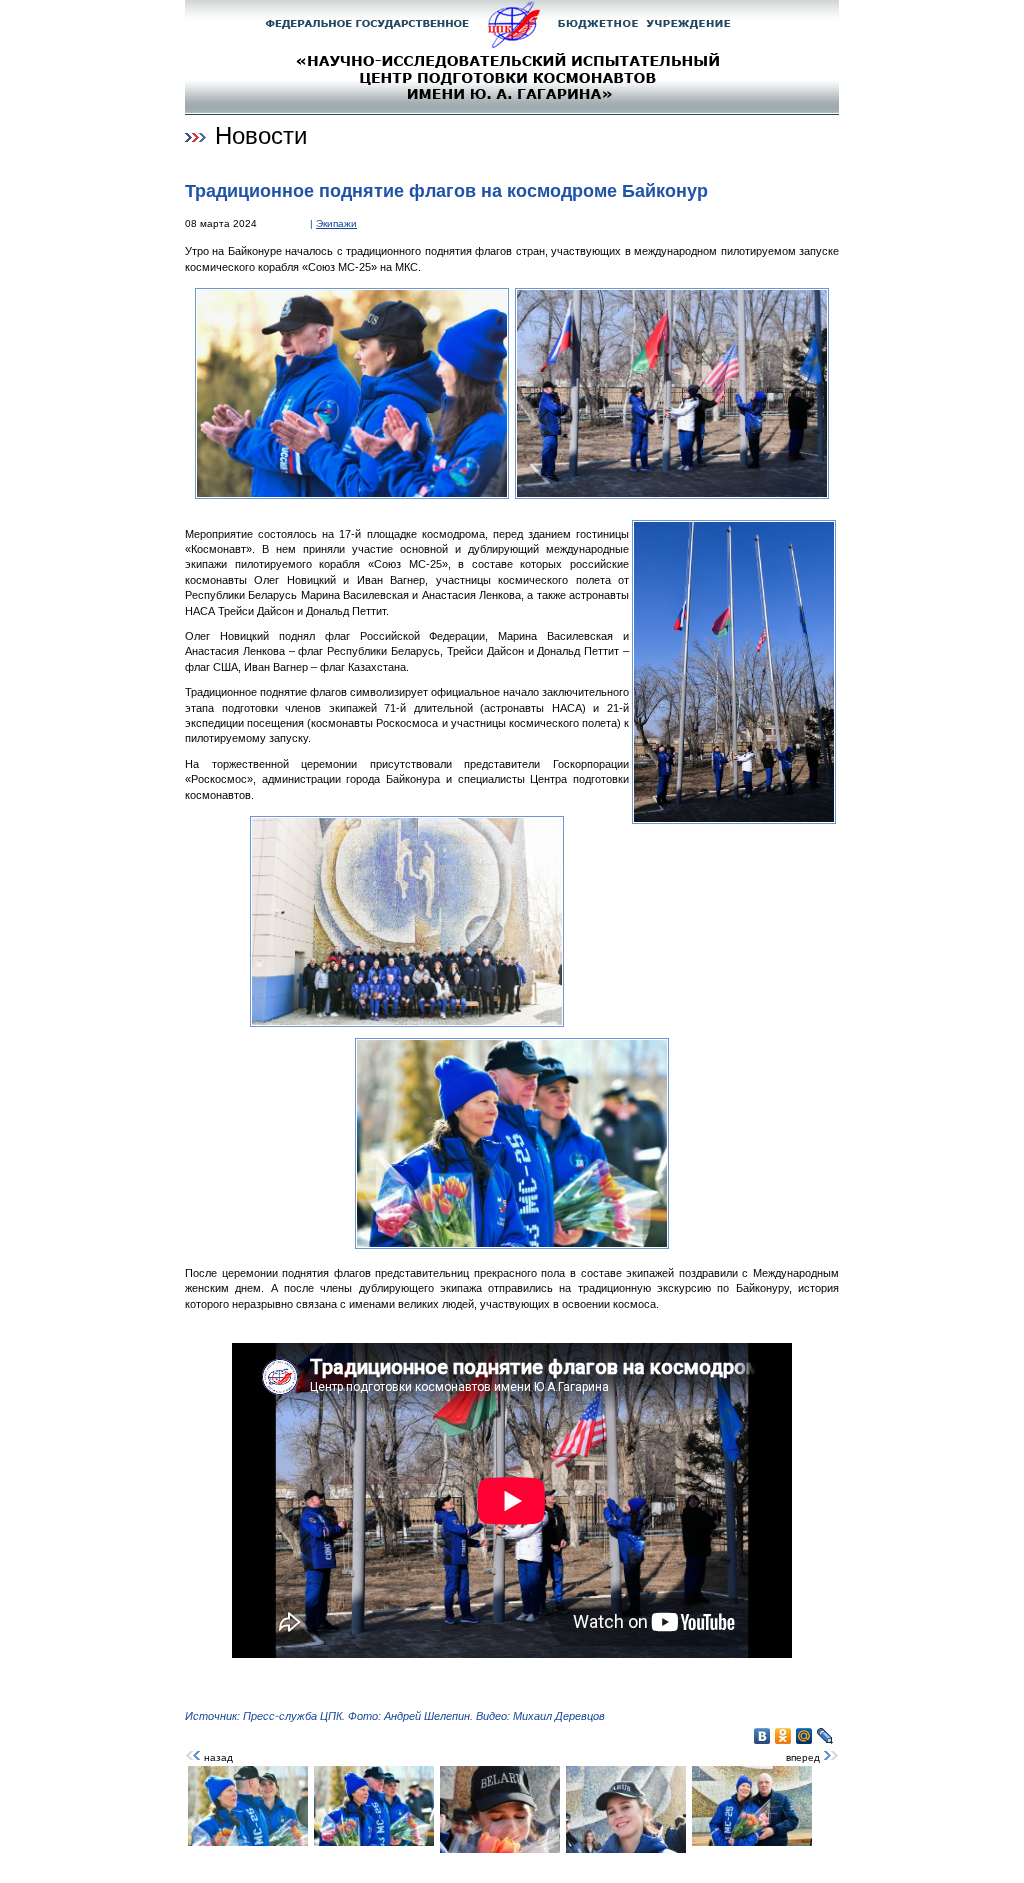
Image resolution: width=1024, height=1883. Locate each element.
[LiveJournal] (825, 1736)
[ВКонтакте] (762, 1736)
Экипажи (336, 223)
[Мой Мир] (804, 1736)
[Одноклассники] (783, 1736)
